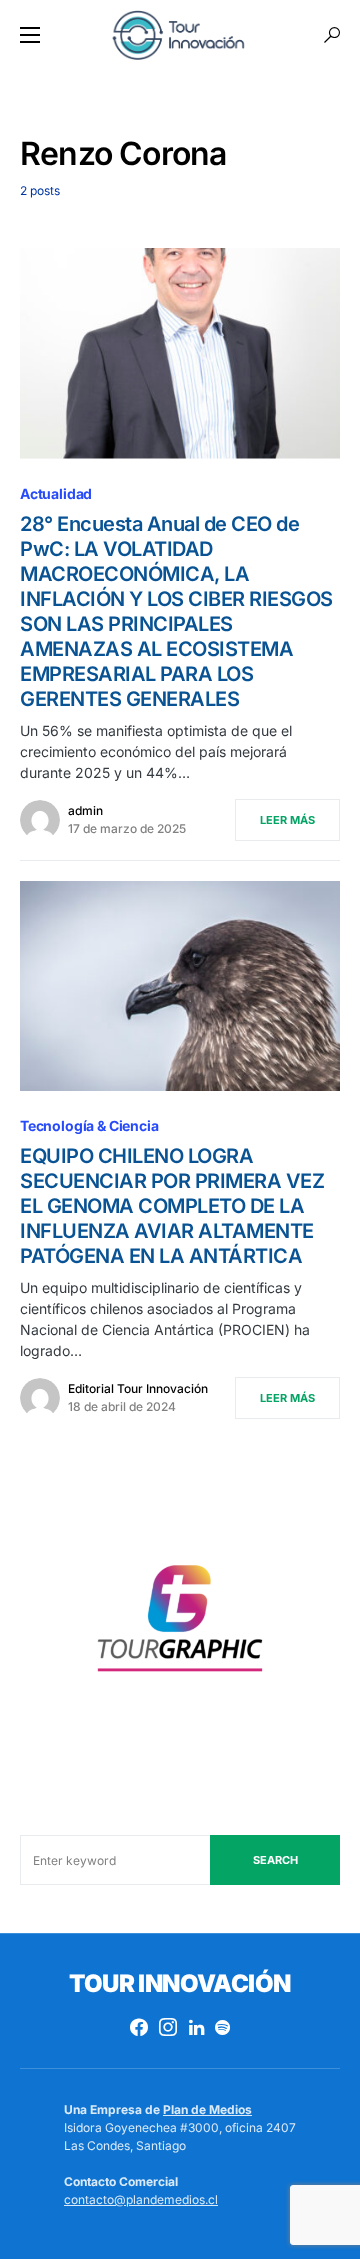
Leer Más (287, 820)
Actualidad (56, 493)
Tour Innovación (179, 1983)
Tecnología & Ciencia (89, 1125)
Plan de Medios (207, 2109)
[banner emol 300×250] (180, 1624)
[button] (30, 35)
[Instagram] (168, 2027)
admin (85, 810)
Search (275, 1860)
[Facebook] (139, 2027)
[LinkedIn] (196, 2027)
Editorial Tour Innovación (138, 1388)
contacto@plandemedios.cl (141, 2199)
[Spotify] (222, 2027)
